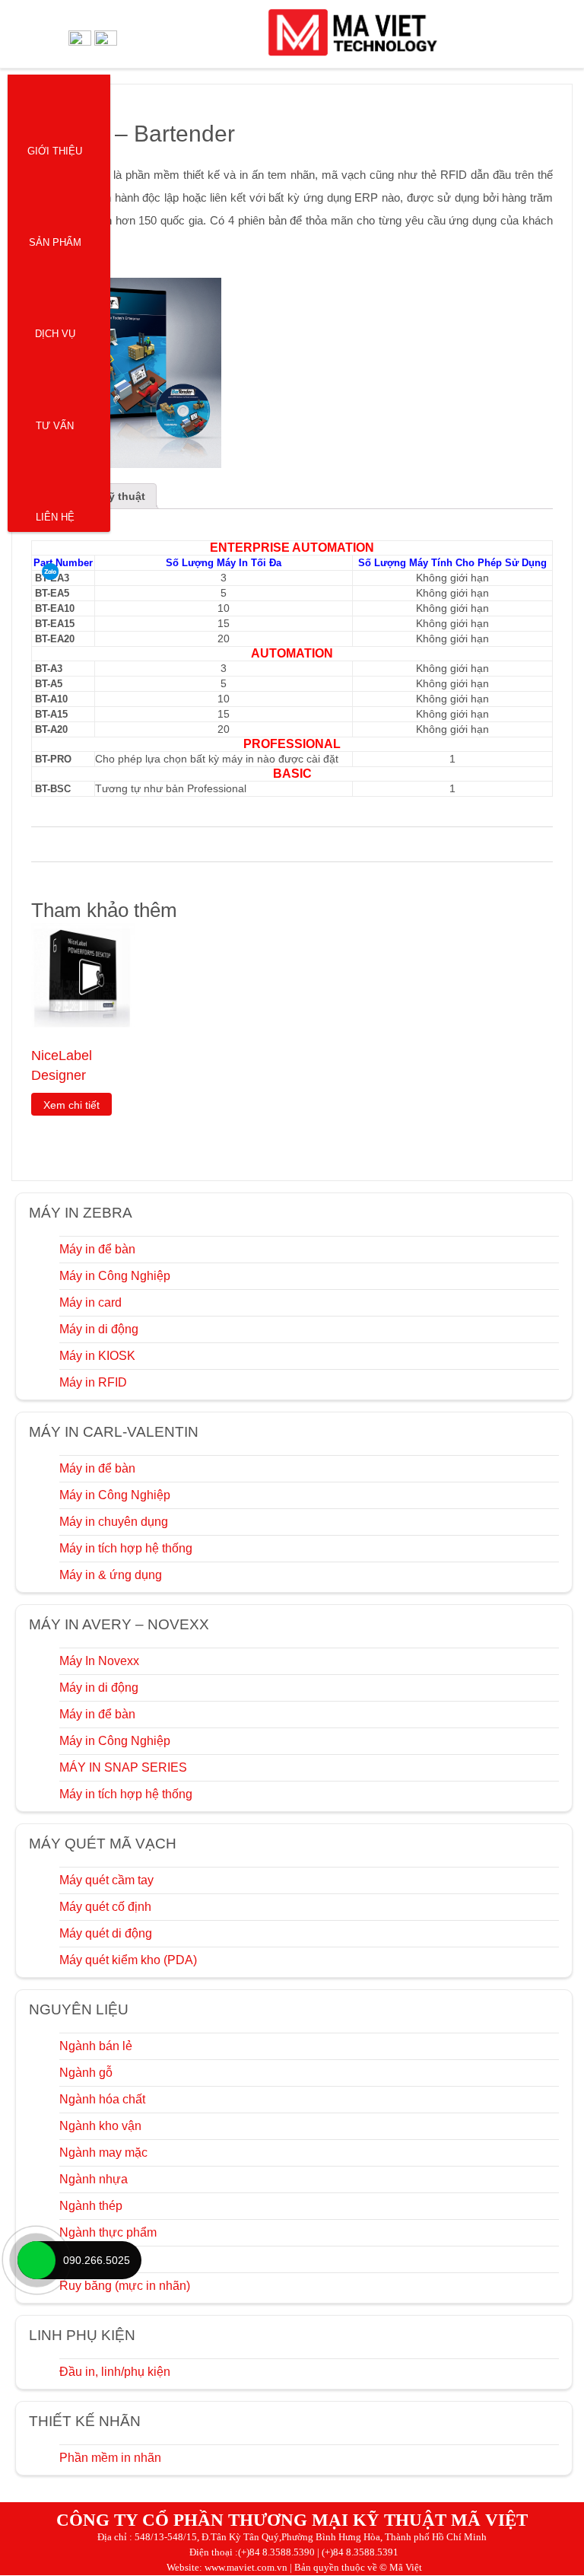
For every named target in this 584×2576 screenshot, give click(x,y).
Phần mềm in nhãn (110, 2458)
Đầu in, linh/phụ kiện (115, 2372)
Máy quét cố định (105, 1907)
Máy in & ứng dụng (111, 1575)
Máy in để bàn (97, 1249)
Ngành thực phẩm (108, 2232)
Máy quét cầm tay (106, 1880)
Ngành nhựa (94, 2179)
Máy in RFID (93, 1382)
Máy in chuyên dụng (114, 1522)
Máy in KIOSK (97, 1356)
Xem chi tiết (71, 1105)
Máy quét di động (106, 1933)
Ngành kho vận (100, 2126)
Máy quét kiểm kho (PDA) (128, 1960)
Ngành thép (91, 2206)
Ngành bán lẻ (96, 2046)
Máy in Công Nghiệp (115, 1276)
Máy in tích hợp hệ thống (126, 1548)
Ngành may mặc (103, 2153)
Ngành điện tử (98, 2259)
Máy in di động (99, 1329)
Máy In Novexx (99, 1661)
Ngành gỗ (86, 2073)
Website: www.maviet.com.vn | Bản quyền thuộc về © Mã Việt (294, 2567)
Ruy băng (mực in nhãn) (125, 2286)
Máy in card (90, 1302)
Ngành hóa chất (102, 2099)
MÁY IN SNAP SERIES (123, 1767)
